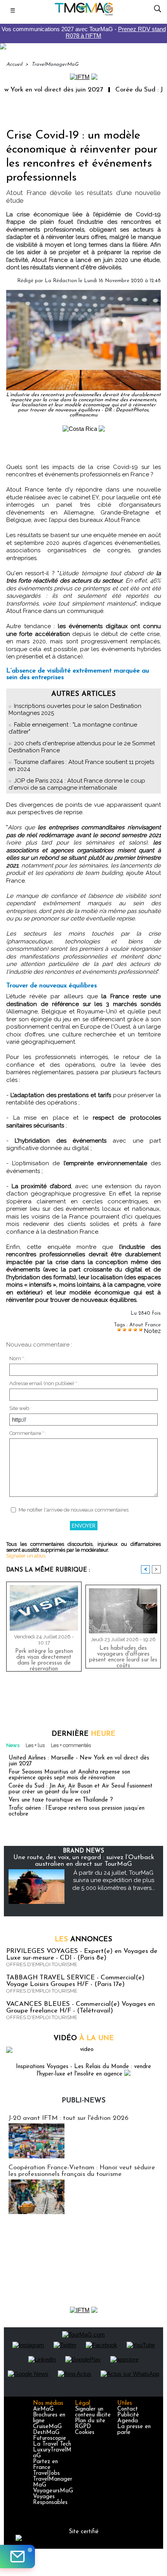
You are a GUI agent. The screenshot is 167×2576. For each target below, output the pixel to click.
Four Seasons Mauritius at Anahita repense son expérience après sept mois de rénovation (69, 1775)
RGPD (83, 2427)
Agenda (128, 2421)
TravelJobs (46, 2473)
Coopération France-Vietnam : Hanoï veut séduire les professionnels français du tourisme (82, 2171)
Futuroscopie (50, 2438)
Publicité (128, 2415)
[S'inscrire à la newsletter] (17, 2557)
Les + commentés (71, 1745)
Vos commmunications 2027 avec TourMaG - (84, 32)
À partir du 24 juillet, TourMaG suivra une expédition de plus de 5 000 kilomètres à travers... (114, 1880)
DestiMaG (46, 2433)
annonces (83, 1940)
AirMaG (43, 2409)
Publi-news (84, 2101)
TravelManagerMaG (55, 64)
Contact (128, 2409)
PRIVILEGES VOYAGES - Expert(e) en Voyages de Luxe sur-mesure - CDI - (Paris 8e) (82, 1954)
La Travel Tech (52, 2444)
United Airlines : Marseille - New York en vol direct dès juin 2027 (79, 1761)
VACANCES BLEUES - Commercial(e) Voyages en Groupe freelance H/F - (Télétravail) (81, 2007)
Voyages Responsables (50, 2500)
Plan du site (90, 2421)
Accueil (14, 64)
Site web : (20, 1408)
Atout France (145, 1325)
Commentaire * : (28, 1433)
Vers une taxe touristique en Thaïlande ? (61, 1800)
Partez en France (45, 2465)
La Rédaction (61, 281)
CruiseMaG (47, 2427)
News (13, 1745)
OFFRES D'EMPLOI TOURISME (42, 1964)
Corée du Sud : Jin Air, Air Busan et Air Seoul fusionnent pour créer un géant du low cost (81, 1789)
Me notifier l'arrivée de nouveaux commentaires (74, 1510)
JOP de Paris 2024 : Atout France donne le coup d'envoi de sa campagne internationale (77, 784)
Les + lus (35, 1745)
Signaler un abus (26, 1556)
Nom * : (18, 1358)
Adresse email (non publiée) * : (44, 1383)
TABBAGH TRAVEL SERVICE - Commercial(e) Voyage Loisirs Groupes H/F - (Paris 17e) (75, 1981)
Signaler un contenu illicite (93, 2412)
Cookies (85, 2433)
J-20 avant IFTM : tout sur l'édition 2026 (69, 2118)
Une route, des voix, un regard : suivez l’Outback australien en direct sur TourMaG (84, 1861)
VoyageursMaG (53, 2491)
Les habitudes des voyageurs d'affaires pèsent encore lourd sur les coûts (123, 1655)
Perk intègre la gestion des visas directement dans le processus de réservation (44, 1658)
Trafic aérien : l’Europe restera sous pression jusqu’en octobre (77, 1811)
